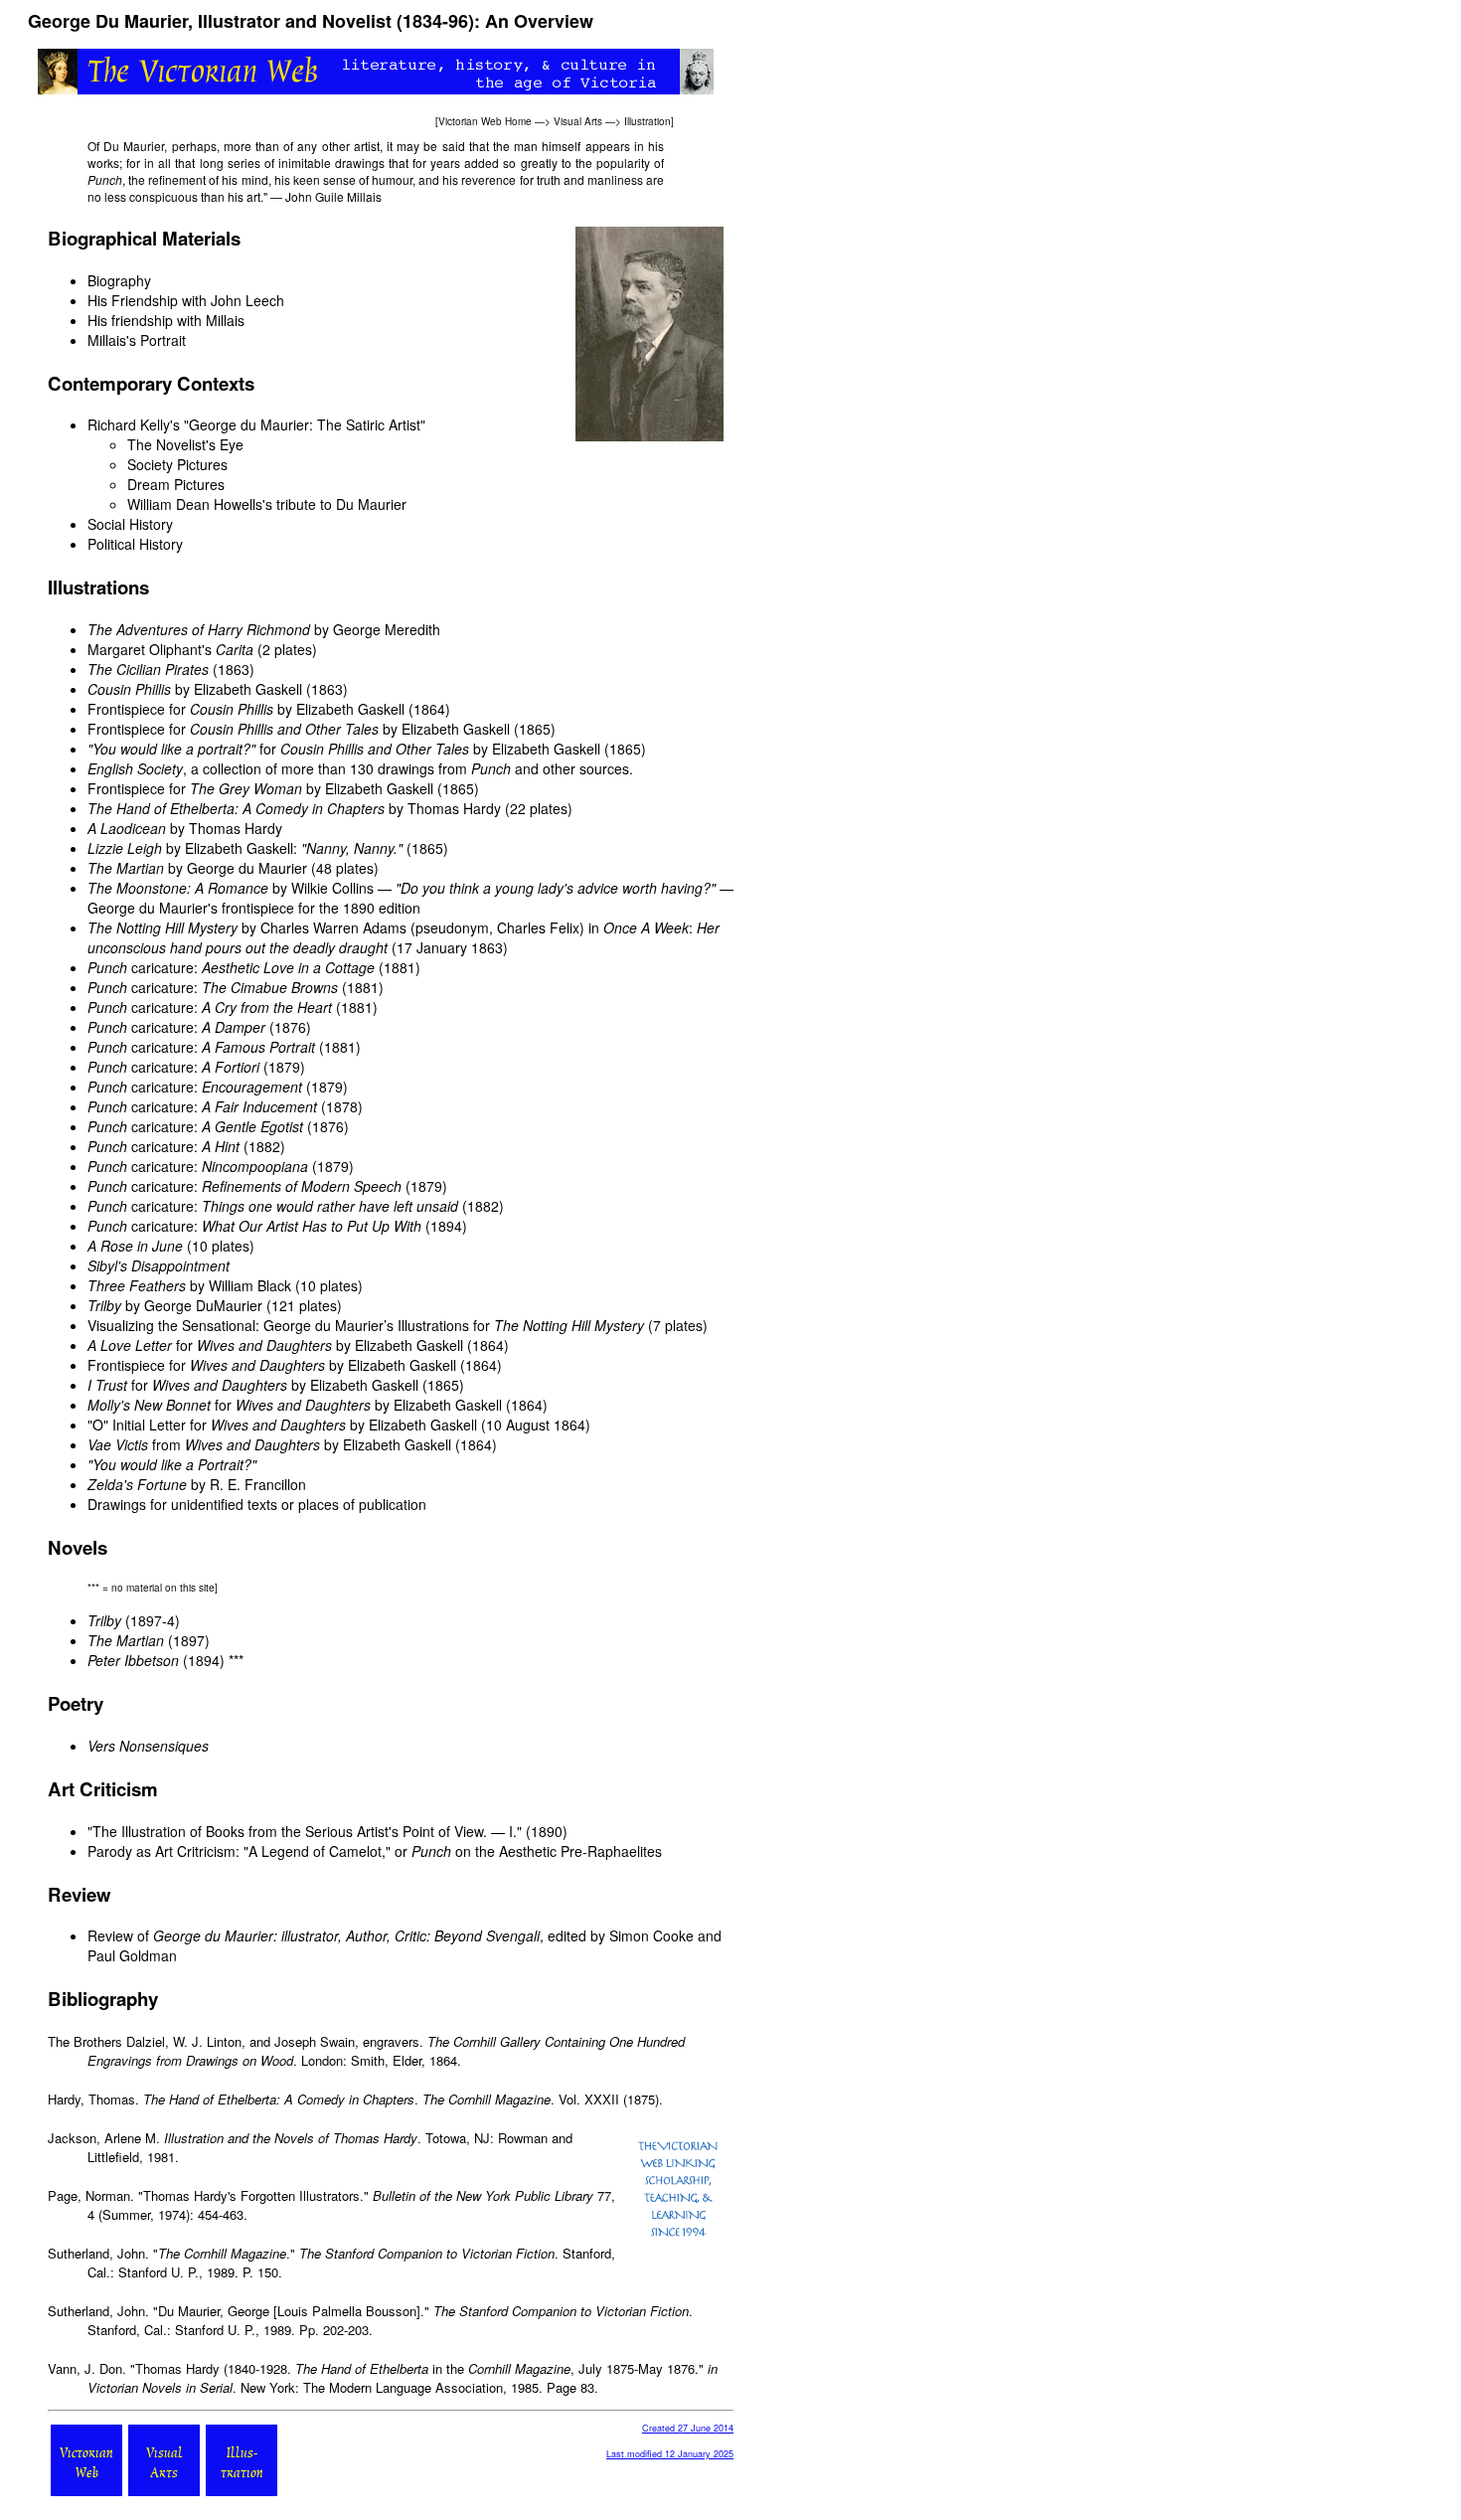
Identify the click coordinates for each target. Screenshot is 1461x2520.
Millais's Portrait (137, 340)
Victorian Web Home (485, 121)
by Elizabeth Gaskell (195, 689)
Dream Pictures (176, 484)
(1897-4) (134, 1620)
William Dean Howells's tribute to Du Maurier (267, 504)
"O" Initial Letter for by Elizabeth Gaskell (282, 1425)
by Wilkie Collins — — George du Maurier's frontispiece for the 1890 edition (410, 898)
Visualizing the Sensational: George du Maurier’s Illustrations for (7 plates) (398, 1325)
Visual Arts (578, 121)
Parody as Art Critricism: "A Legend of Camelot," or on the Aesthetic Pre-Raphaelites (375, 1851)
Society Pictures (177, 464)
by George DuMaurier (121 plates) (215, 1305)
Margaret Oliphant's (170, 649)
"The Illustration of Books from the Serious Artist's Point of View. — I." (305, 1831)
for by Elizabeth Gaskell (344, 749)
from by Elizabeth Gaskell (269, 1444)
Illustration (648, 121)
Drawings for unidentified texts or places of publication (257, 1504)
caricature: (231, 967)
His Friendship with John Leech (186, 300)
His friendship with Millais (166, 320)
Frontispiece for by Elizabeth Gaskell (246, 709)
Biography (119, 280)
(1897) (149, 1640)
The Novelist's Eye (185, 444)
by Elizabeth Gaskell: (245, 848)
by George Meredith (264, 629)
